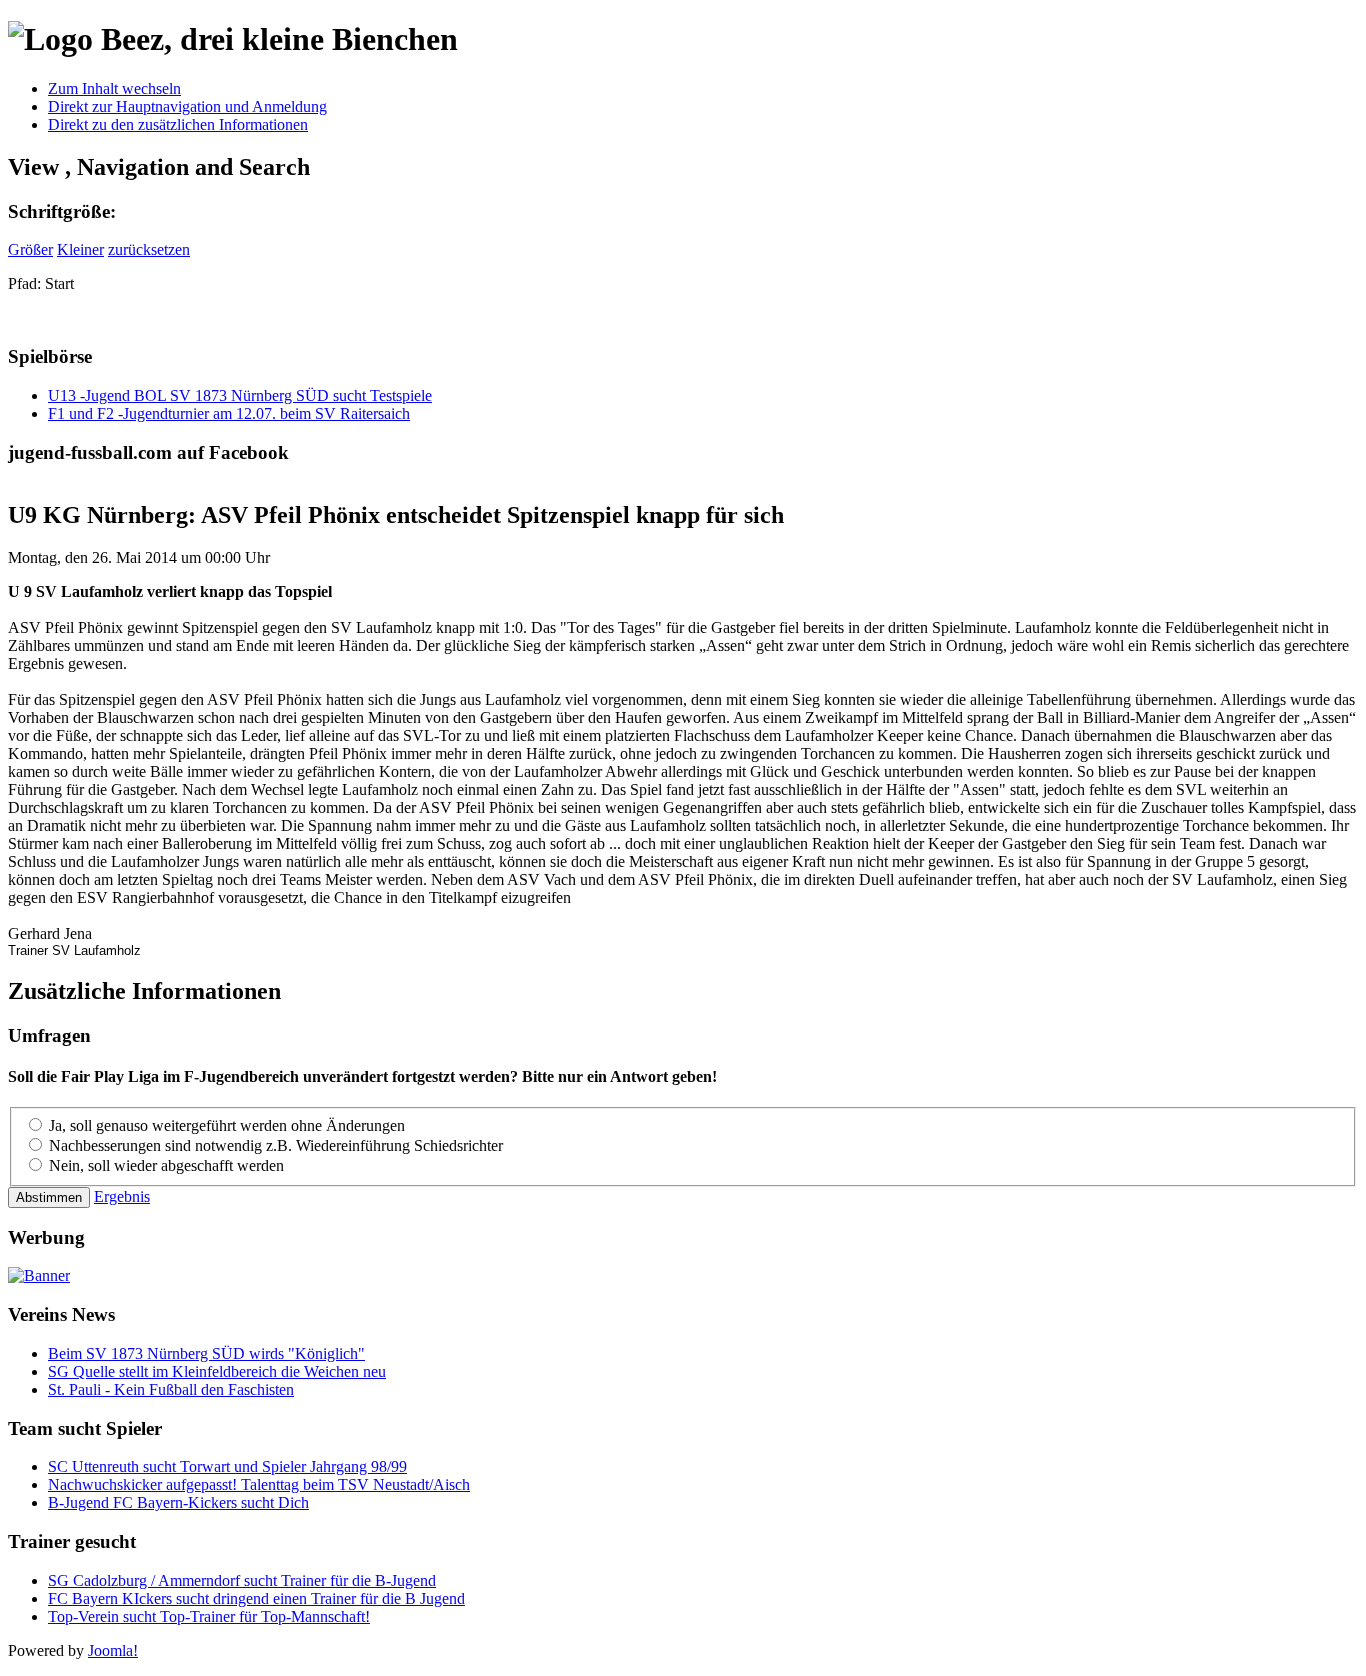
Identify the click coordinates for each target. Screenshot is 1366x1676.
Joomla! (113, 1650)
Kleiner (80, 249)
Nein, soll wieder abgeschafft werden (166, 1165)
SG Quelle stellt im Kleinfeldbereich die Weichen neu (217, 1371)
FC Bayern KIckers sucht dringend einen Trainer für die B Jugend (256, 1598)
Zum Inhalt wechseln (114, 88)
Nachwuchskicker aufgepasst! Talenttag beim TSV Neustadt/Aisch (259, 1484)
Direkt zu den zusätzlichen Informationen (178, 124)
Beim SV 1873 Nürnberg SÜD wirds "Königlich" (206, 1353)
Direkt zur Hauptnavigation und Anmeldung (187, 106)
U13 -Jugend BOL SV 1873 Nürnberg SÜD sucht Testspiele (240, 395)
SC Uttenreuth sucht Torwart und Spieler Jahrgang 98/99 (227, 1466)
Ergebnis (122, 1196)
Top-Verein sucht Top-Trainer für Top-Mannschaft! (209, 1616)
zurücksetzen (149, 249)
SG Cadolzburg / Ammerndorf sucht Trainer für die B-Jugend (242, 1580)
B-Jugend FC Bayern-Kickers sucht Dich (178, 1502)
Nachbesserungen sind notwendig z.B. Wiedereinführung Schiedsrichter (276, 1145)
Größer (30, 249)
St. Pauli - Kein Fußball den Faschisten (171, 1389)
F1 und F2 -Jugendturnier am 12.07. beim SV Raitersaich (229, 413)
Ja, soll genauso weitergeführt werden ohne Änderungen (227, 1125)
